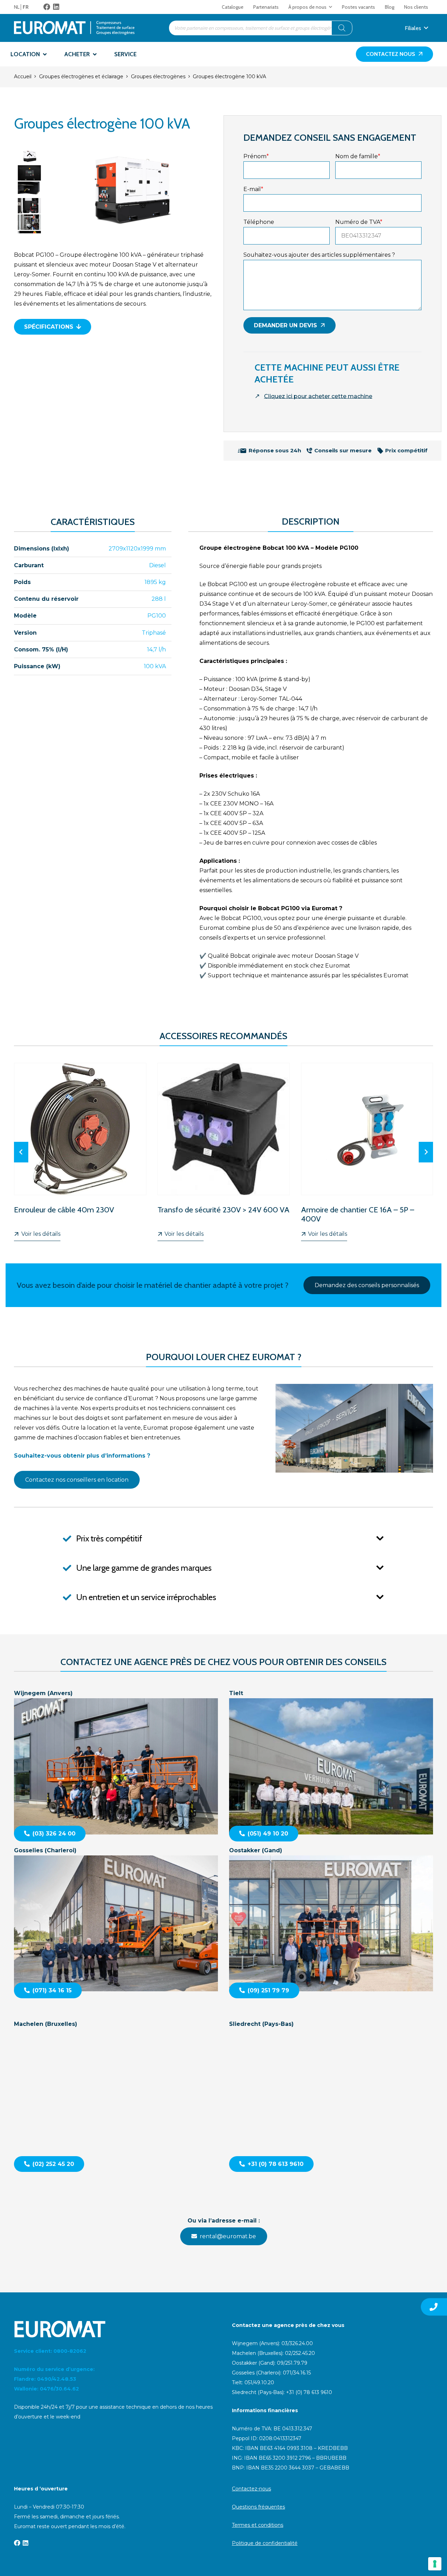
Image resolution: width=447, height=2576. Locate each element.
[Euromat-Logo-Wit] (115, 2329)
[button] (331, 7)
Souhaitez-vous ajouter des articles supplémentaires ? (319, 255)
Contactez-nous (251, 2489)
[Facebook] (47, 7)
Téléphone (259, 222)
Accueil (23, 76)
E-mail (253, 189)
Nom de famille (358, 156)
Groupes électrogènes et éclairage (81, 76)
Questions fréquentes (258, 2507)
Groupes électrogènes (158, 76)
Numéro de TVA (359, 222)
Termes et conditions (258, 2525)
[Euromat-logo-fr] (74, 28)
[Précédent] (21, 1152)
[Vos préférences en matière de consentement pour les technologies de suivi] (435, 2564)
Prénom (256, 156)
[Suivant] (426, 1152)
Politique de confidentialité (265, 2543)
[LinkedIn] (56, 7)
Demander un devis (285, 325)
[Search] (342, 28)
